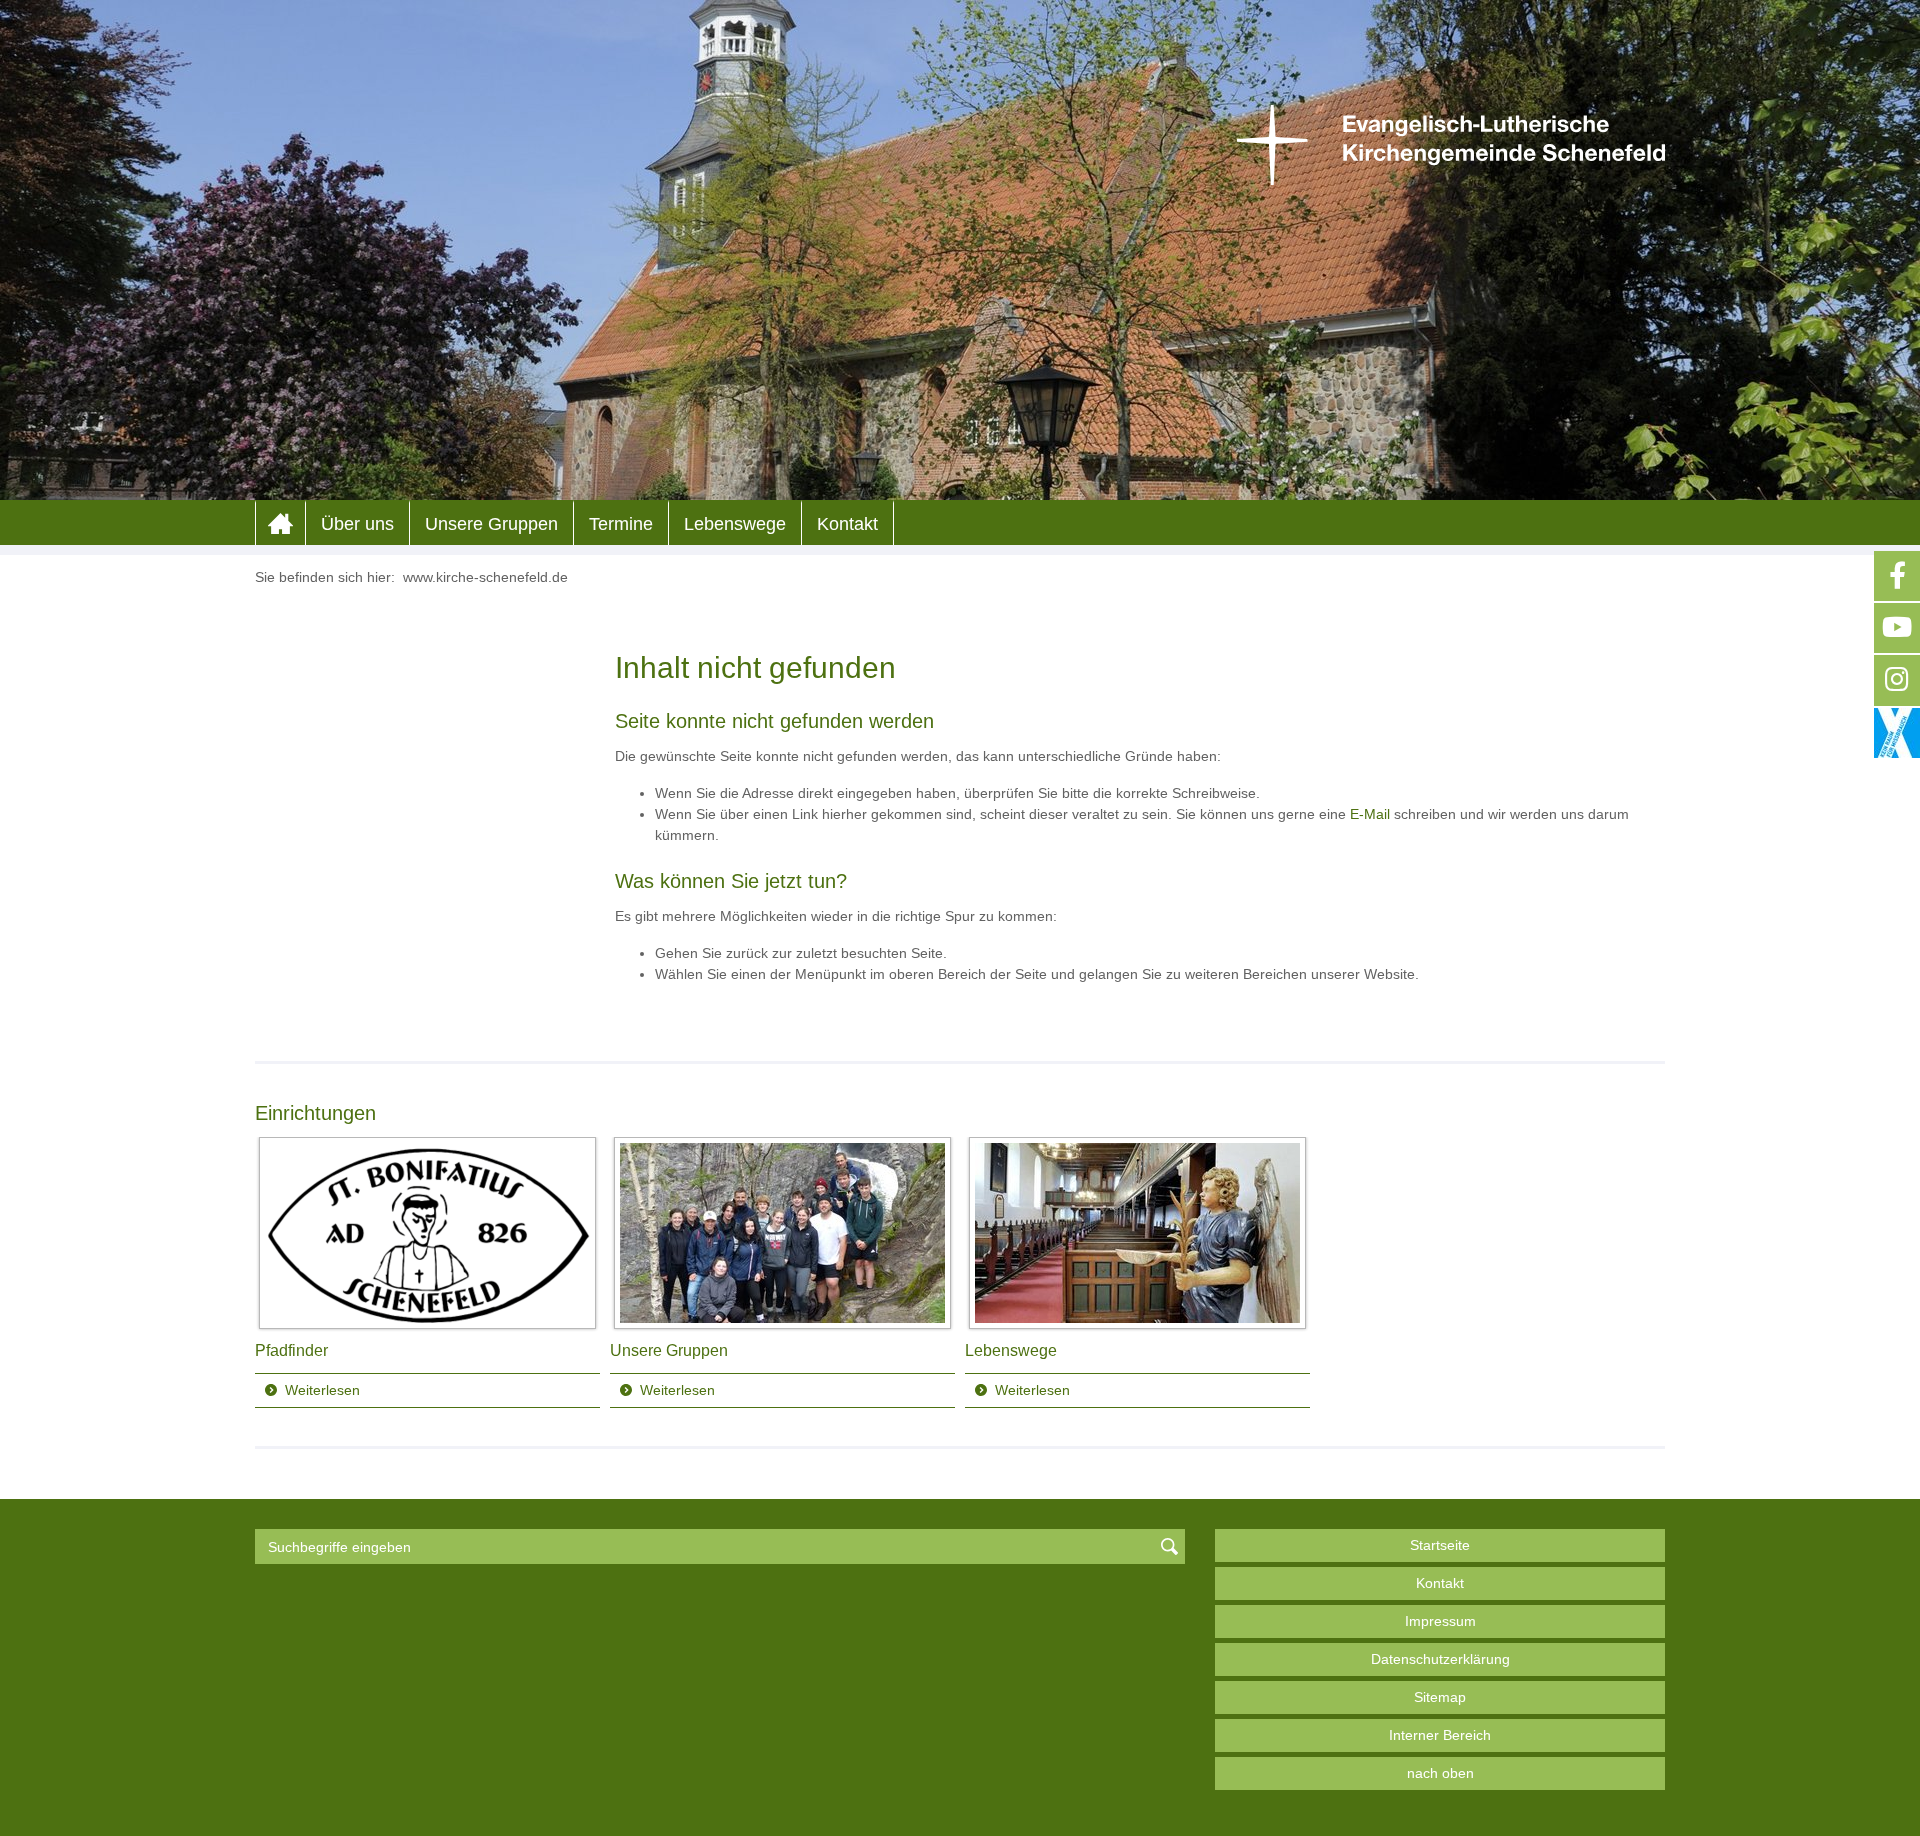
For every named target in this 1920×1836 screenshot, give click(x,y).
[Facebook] (1897, 576)
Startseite (1440, 1545)
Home (280, 524)
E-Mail (1370, 814)
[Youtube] (1897, 628)
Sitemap (1440, 1697)
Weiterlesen (322, 1390)
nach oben (1440, 1773)
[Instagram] (1897, 680)
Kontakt (847, 524)
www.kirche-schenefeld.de (485, 577)
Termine (621, 524)
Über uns (357, 524)
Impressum (1440, 1621)
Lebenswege (735, 524)
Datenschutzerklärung (1440, 1659)
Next (1649, 1273)
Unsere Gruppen (491, 524)
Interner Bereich (1440, 1735)
